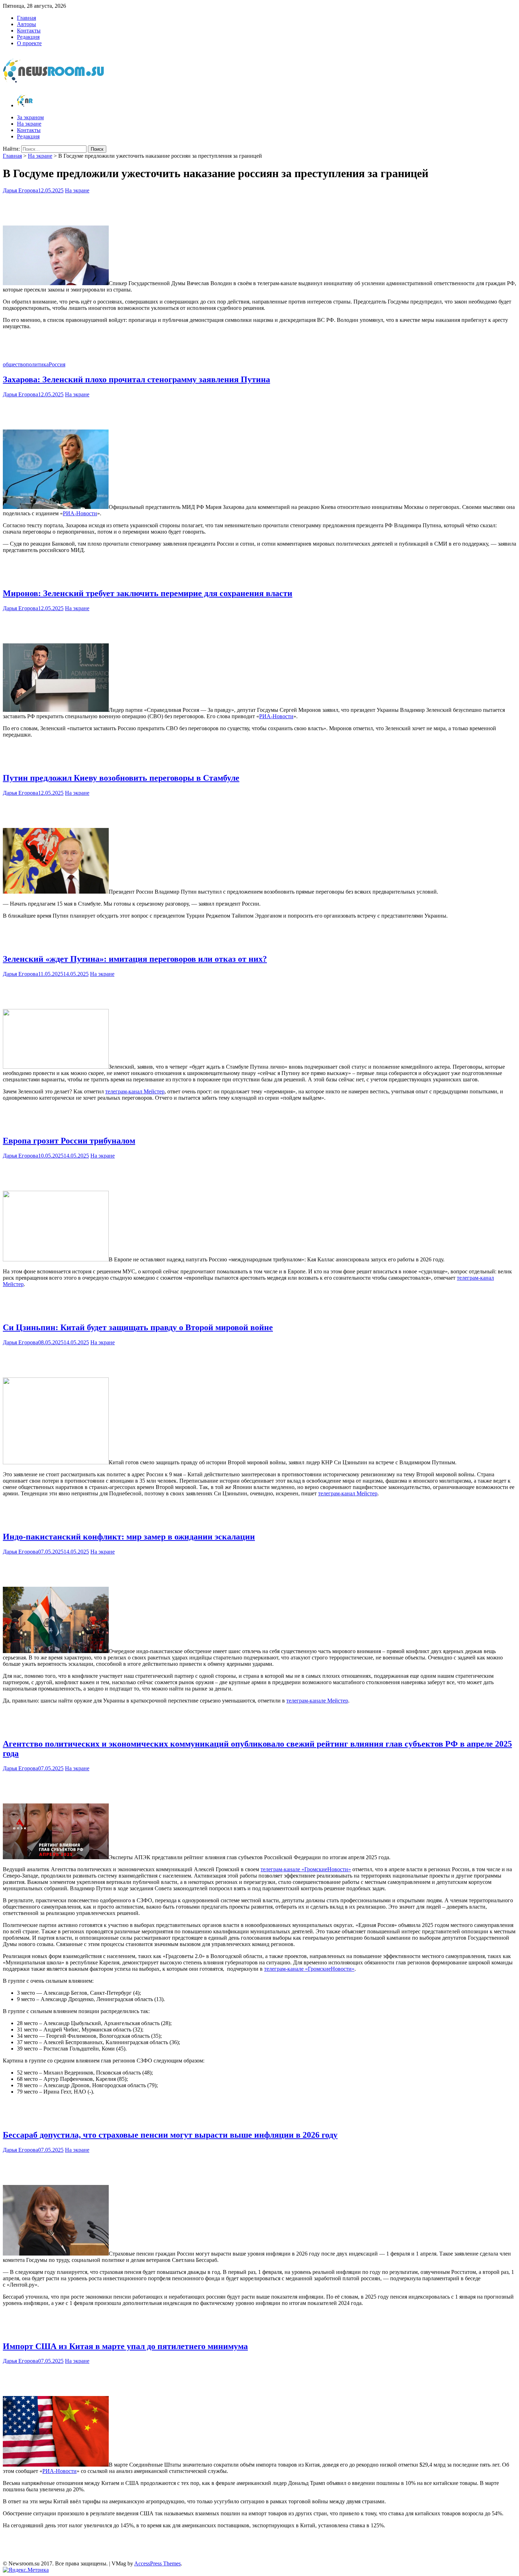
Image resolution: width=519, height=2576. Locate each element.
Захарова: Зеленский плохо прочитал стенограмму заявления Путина (136, 379)
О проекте (29, 43)
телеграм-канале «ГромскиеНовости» (306, 1869)
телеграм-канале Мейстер (317, 1701)
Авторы (26, 24)
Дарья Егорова (20, 190)
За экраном (30, 117)
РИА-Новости (80, 513)
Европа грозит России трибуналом (69, 1141)
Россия (57, 364)
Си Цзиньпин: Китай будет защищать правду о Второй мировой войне (138, 1327)
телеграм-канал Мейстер (135, 1091)
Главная (26, 18)
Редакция (28, 37)
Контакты (29, 31)
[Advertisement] (259, 208)
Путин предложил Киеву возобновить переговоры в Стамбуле (121, 778)
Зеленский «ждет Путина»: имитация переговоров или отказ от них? (135, 959)
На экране (29, 124)
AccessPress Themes (157, 2563)
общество (14, 364)
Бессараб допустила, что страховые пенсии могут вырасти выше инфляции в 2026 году (170, 2135)
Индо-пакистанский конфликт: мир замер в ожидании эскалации (129, 1537)
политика (37, 364)
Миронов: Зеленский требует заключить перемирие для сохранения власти (148, 593)
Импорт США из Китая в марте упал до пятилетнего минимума (125, 2346)
